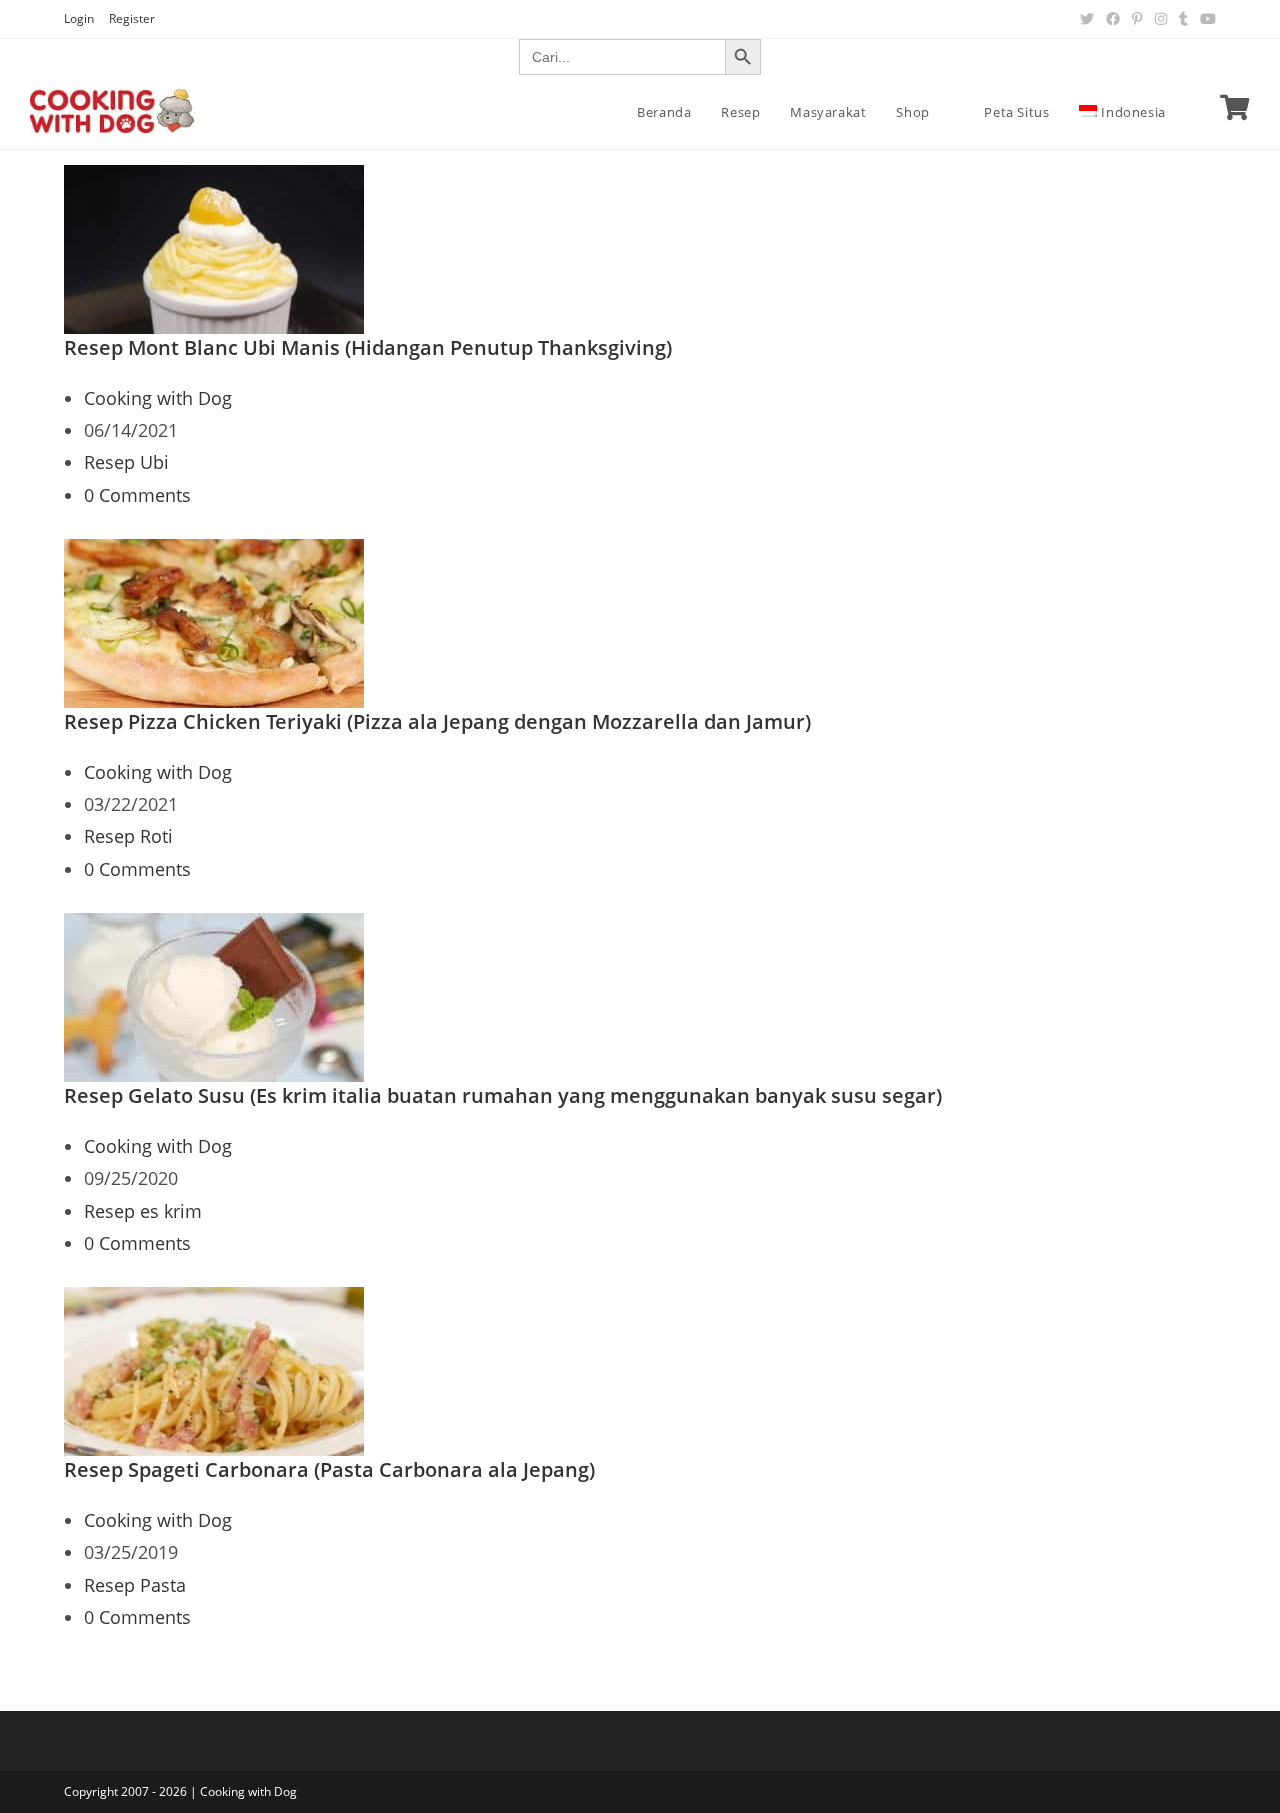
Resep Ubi (126, 462)
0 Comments (137, 495)
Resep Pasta (135, 1585)
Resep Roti (128, 836)
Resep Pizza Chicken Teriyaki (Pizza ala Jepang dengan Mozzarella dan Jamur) (437, 721)
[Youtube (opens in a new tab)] (1205, 19)
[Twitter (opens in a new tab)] (1087, 19)
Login (79, 18)
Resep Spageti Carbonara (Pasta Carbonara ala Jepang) (329, 1469)
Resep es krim (143, 1211)
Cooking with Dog (158, 398)
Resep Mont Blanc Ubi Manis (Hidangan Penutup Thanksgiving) (368, 347)
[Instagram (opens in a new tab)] (1161, 19)
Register (132, 18)
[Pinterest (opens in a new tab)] (1137, 19)
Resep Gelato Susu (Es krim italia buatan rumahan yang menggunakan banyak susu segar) (503, 1095)
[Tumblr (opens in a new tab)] (1183, 19)
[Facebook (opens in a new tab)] (1113, 19)
